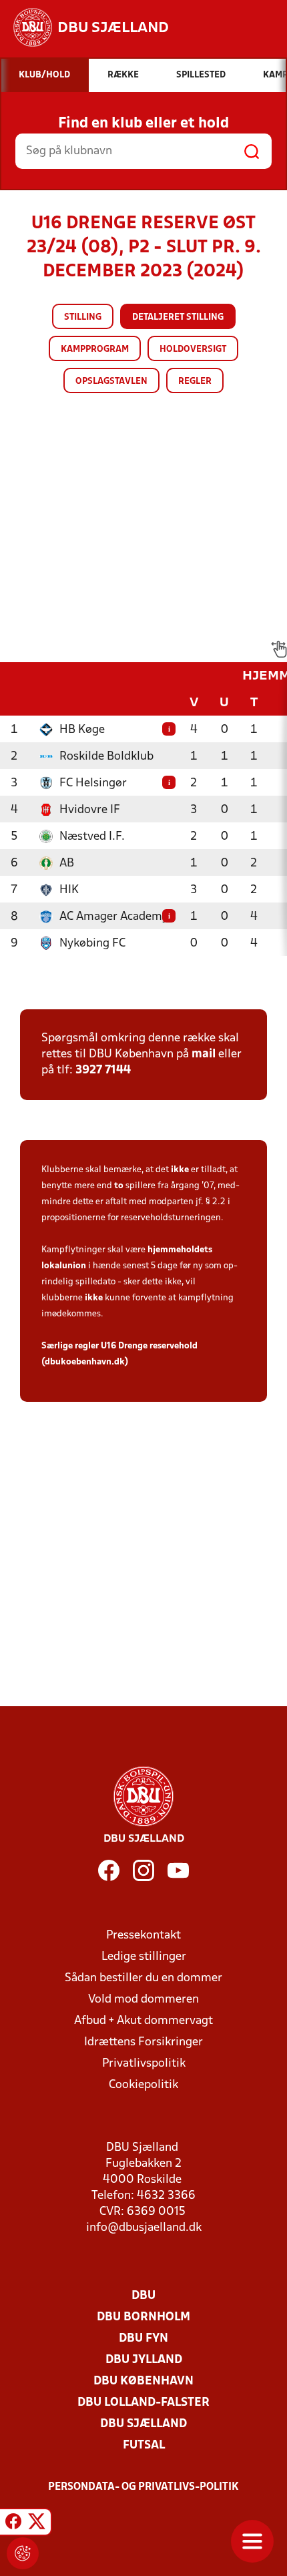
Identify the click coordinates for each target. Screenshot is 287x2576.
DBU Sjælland (143, 2424)
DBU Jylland (144, 2360)
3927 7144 (103, 1070)
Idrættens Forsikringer (143, 2042)
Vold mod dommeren (143, 2000)
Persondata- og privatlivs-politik (143, 2487)
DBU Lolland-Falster (143, 2403)
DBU (143, 2296)
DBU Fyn (143, 2339)
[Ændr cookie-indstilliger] (23, 2553)
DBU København (143, 2381)
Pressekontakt (143, 1936)
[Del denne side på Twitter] (37, 2524)
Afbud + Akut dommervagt (143, 2021)
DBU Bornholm (143, 2317)
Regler (195, 381)
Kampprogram (95, 349)
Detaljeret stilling (178, 317)
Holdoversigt (193, 349)
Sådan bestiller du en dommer (143, 1978)
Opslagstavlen (111, 381)
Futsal (144, 2445)
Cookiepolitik (143, 2085)
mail (204, 1054)
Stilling (83, 317)
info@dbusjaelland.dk (144, 2228)
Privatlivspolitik (144, 2064)
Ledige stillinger (144, 1957)
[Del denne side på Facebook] (13, 2524)
